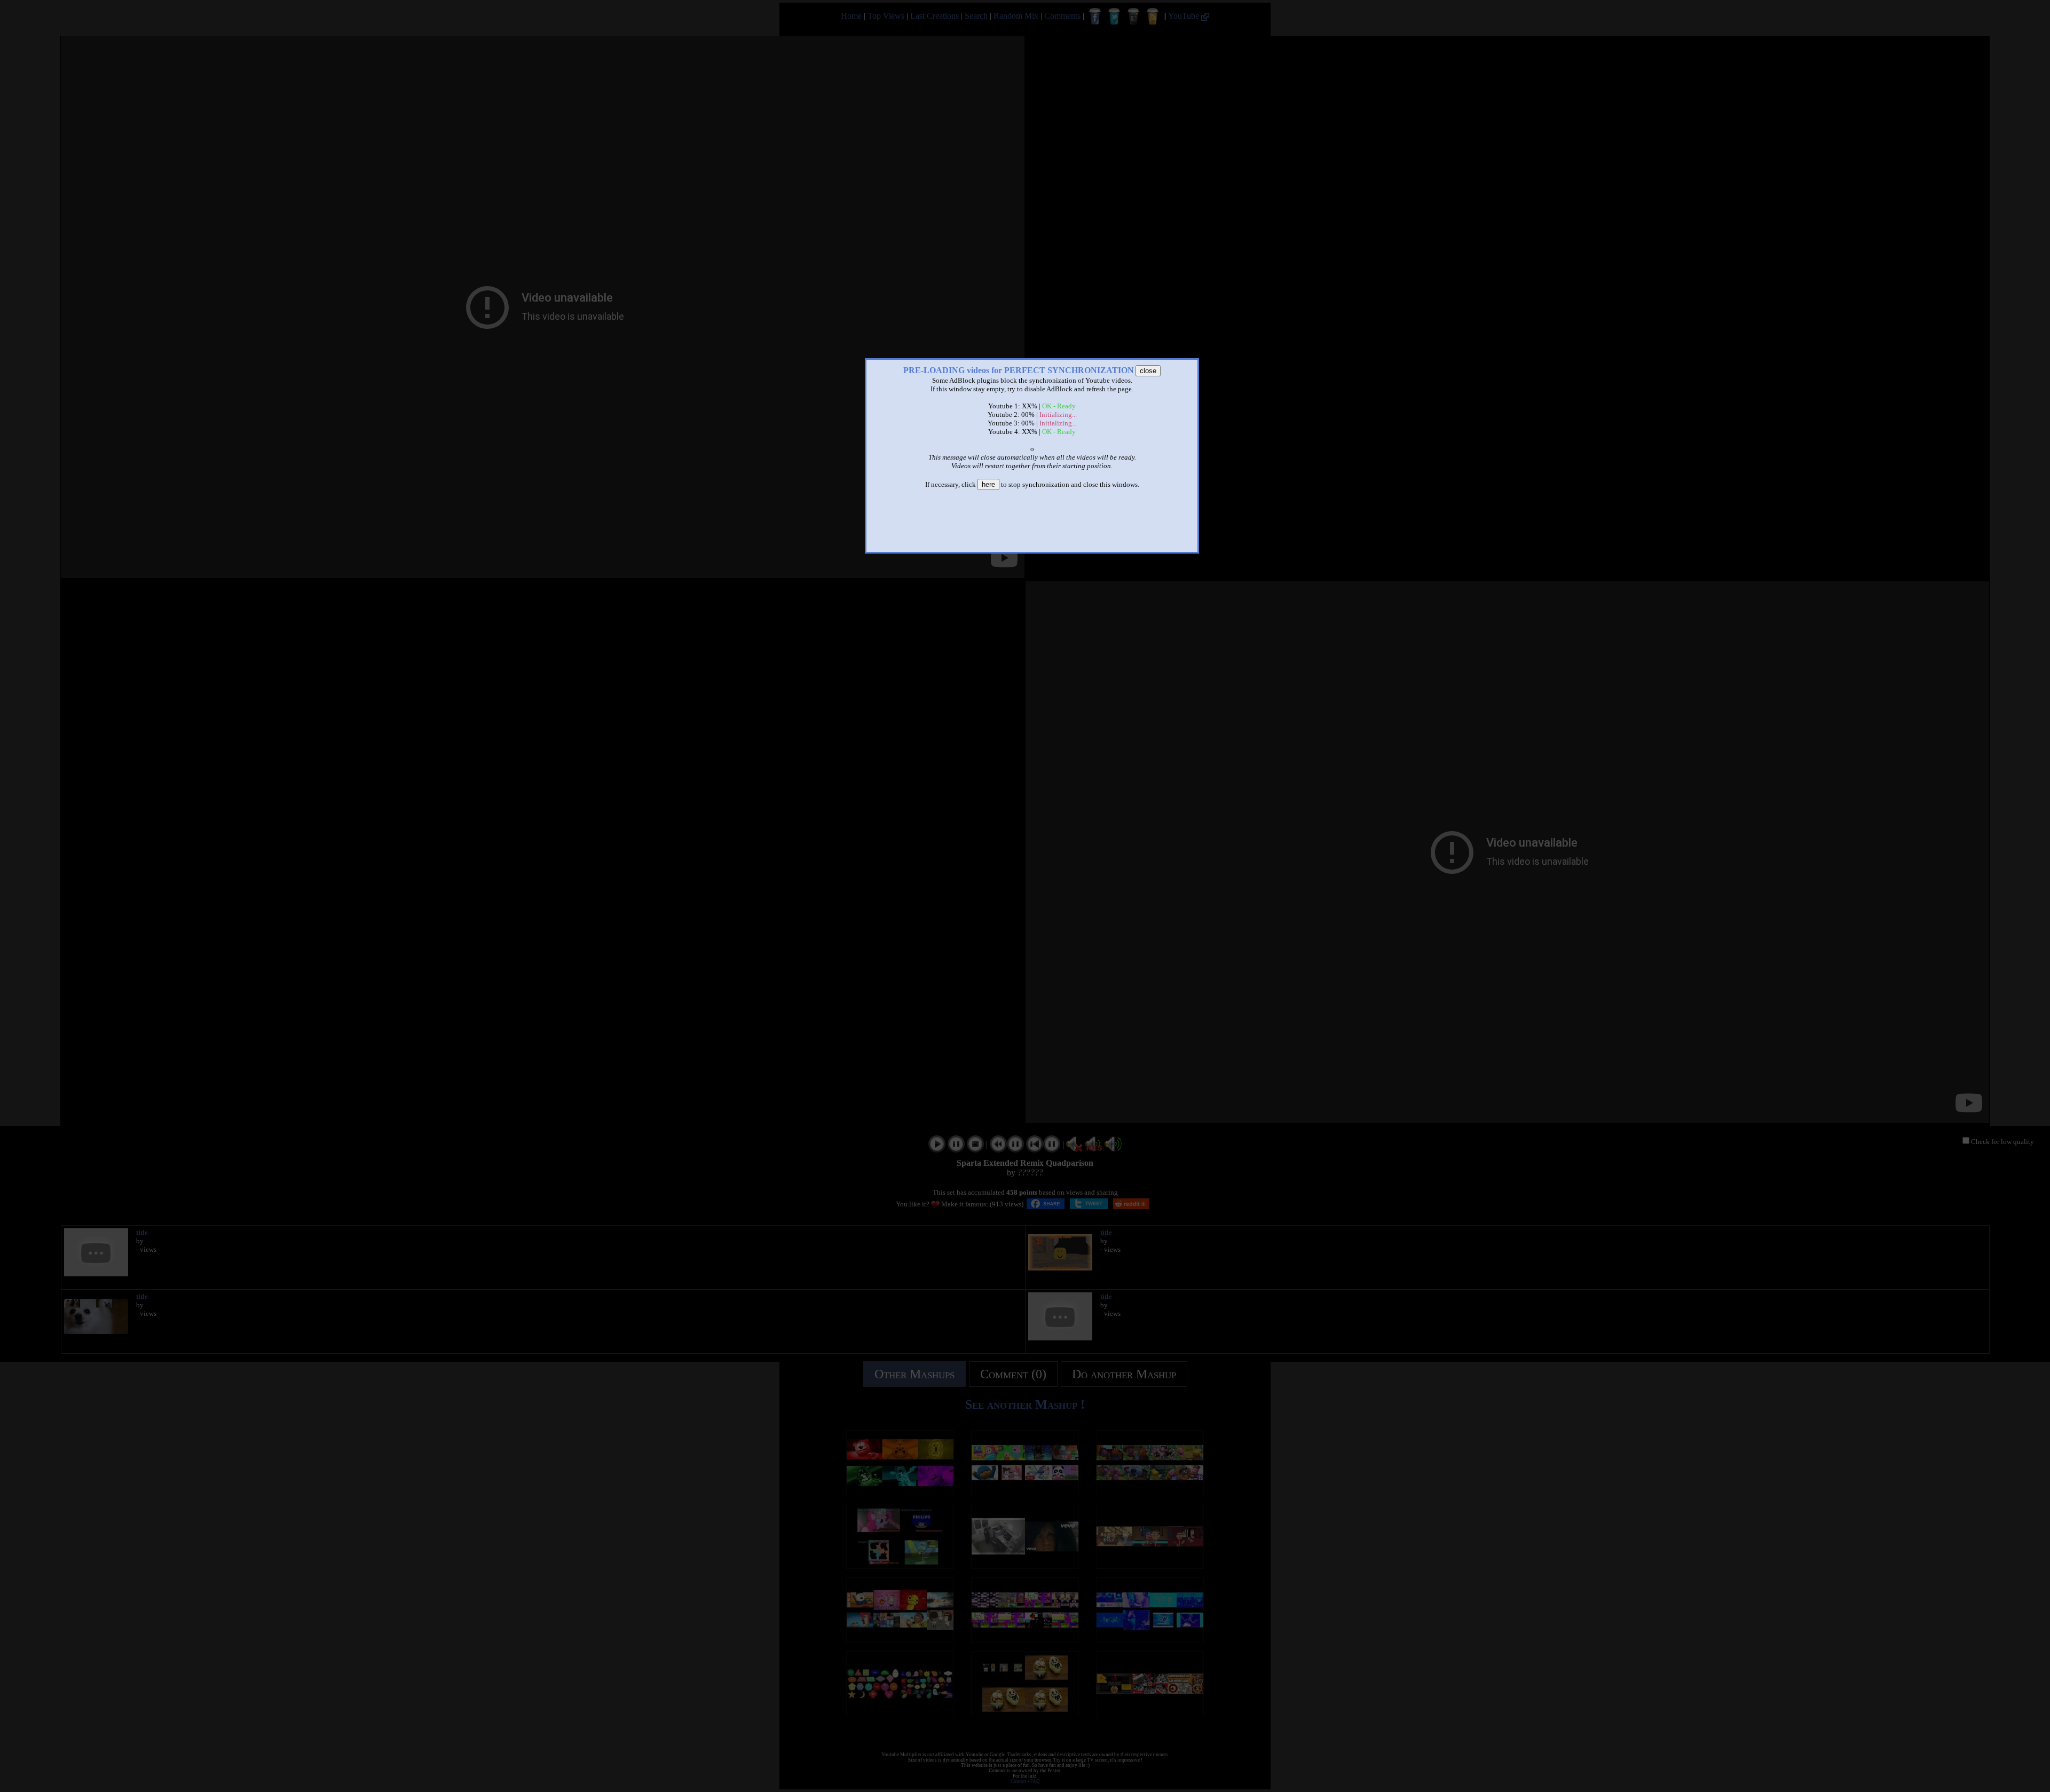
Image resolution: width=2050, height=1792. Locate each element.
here (988, 484)
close (1148, 371)
